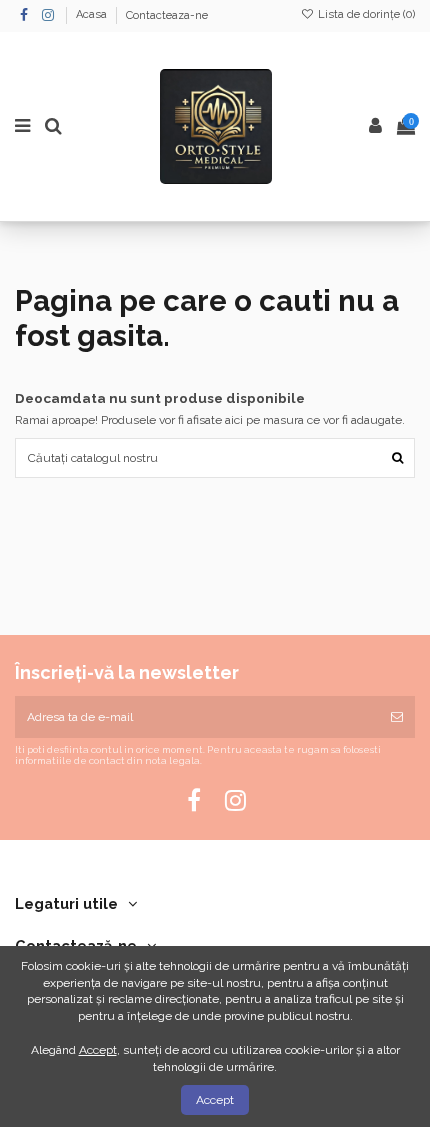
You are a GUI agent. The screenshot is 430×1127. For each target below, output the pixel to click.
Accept (215, 1100)
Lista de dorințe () (365, 14)
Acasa (93, 15)
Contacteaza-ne (167, 15)
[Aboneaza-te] (397, 717)
